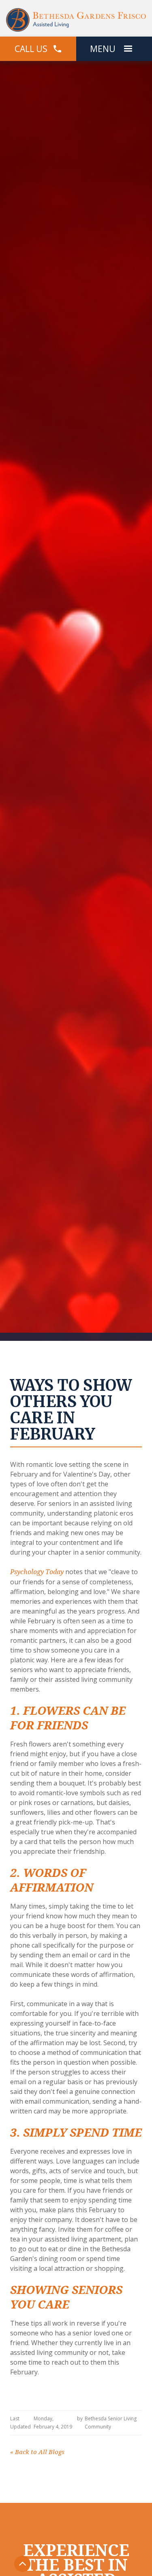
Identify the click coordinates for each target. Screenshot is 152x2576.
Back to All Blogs (37, 2452)
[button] (128, 49)
